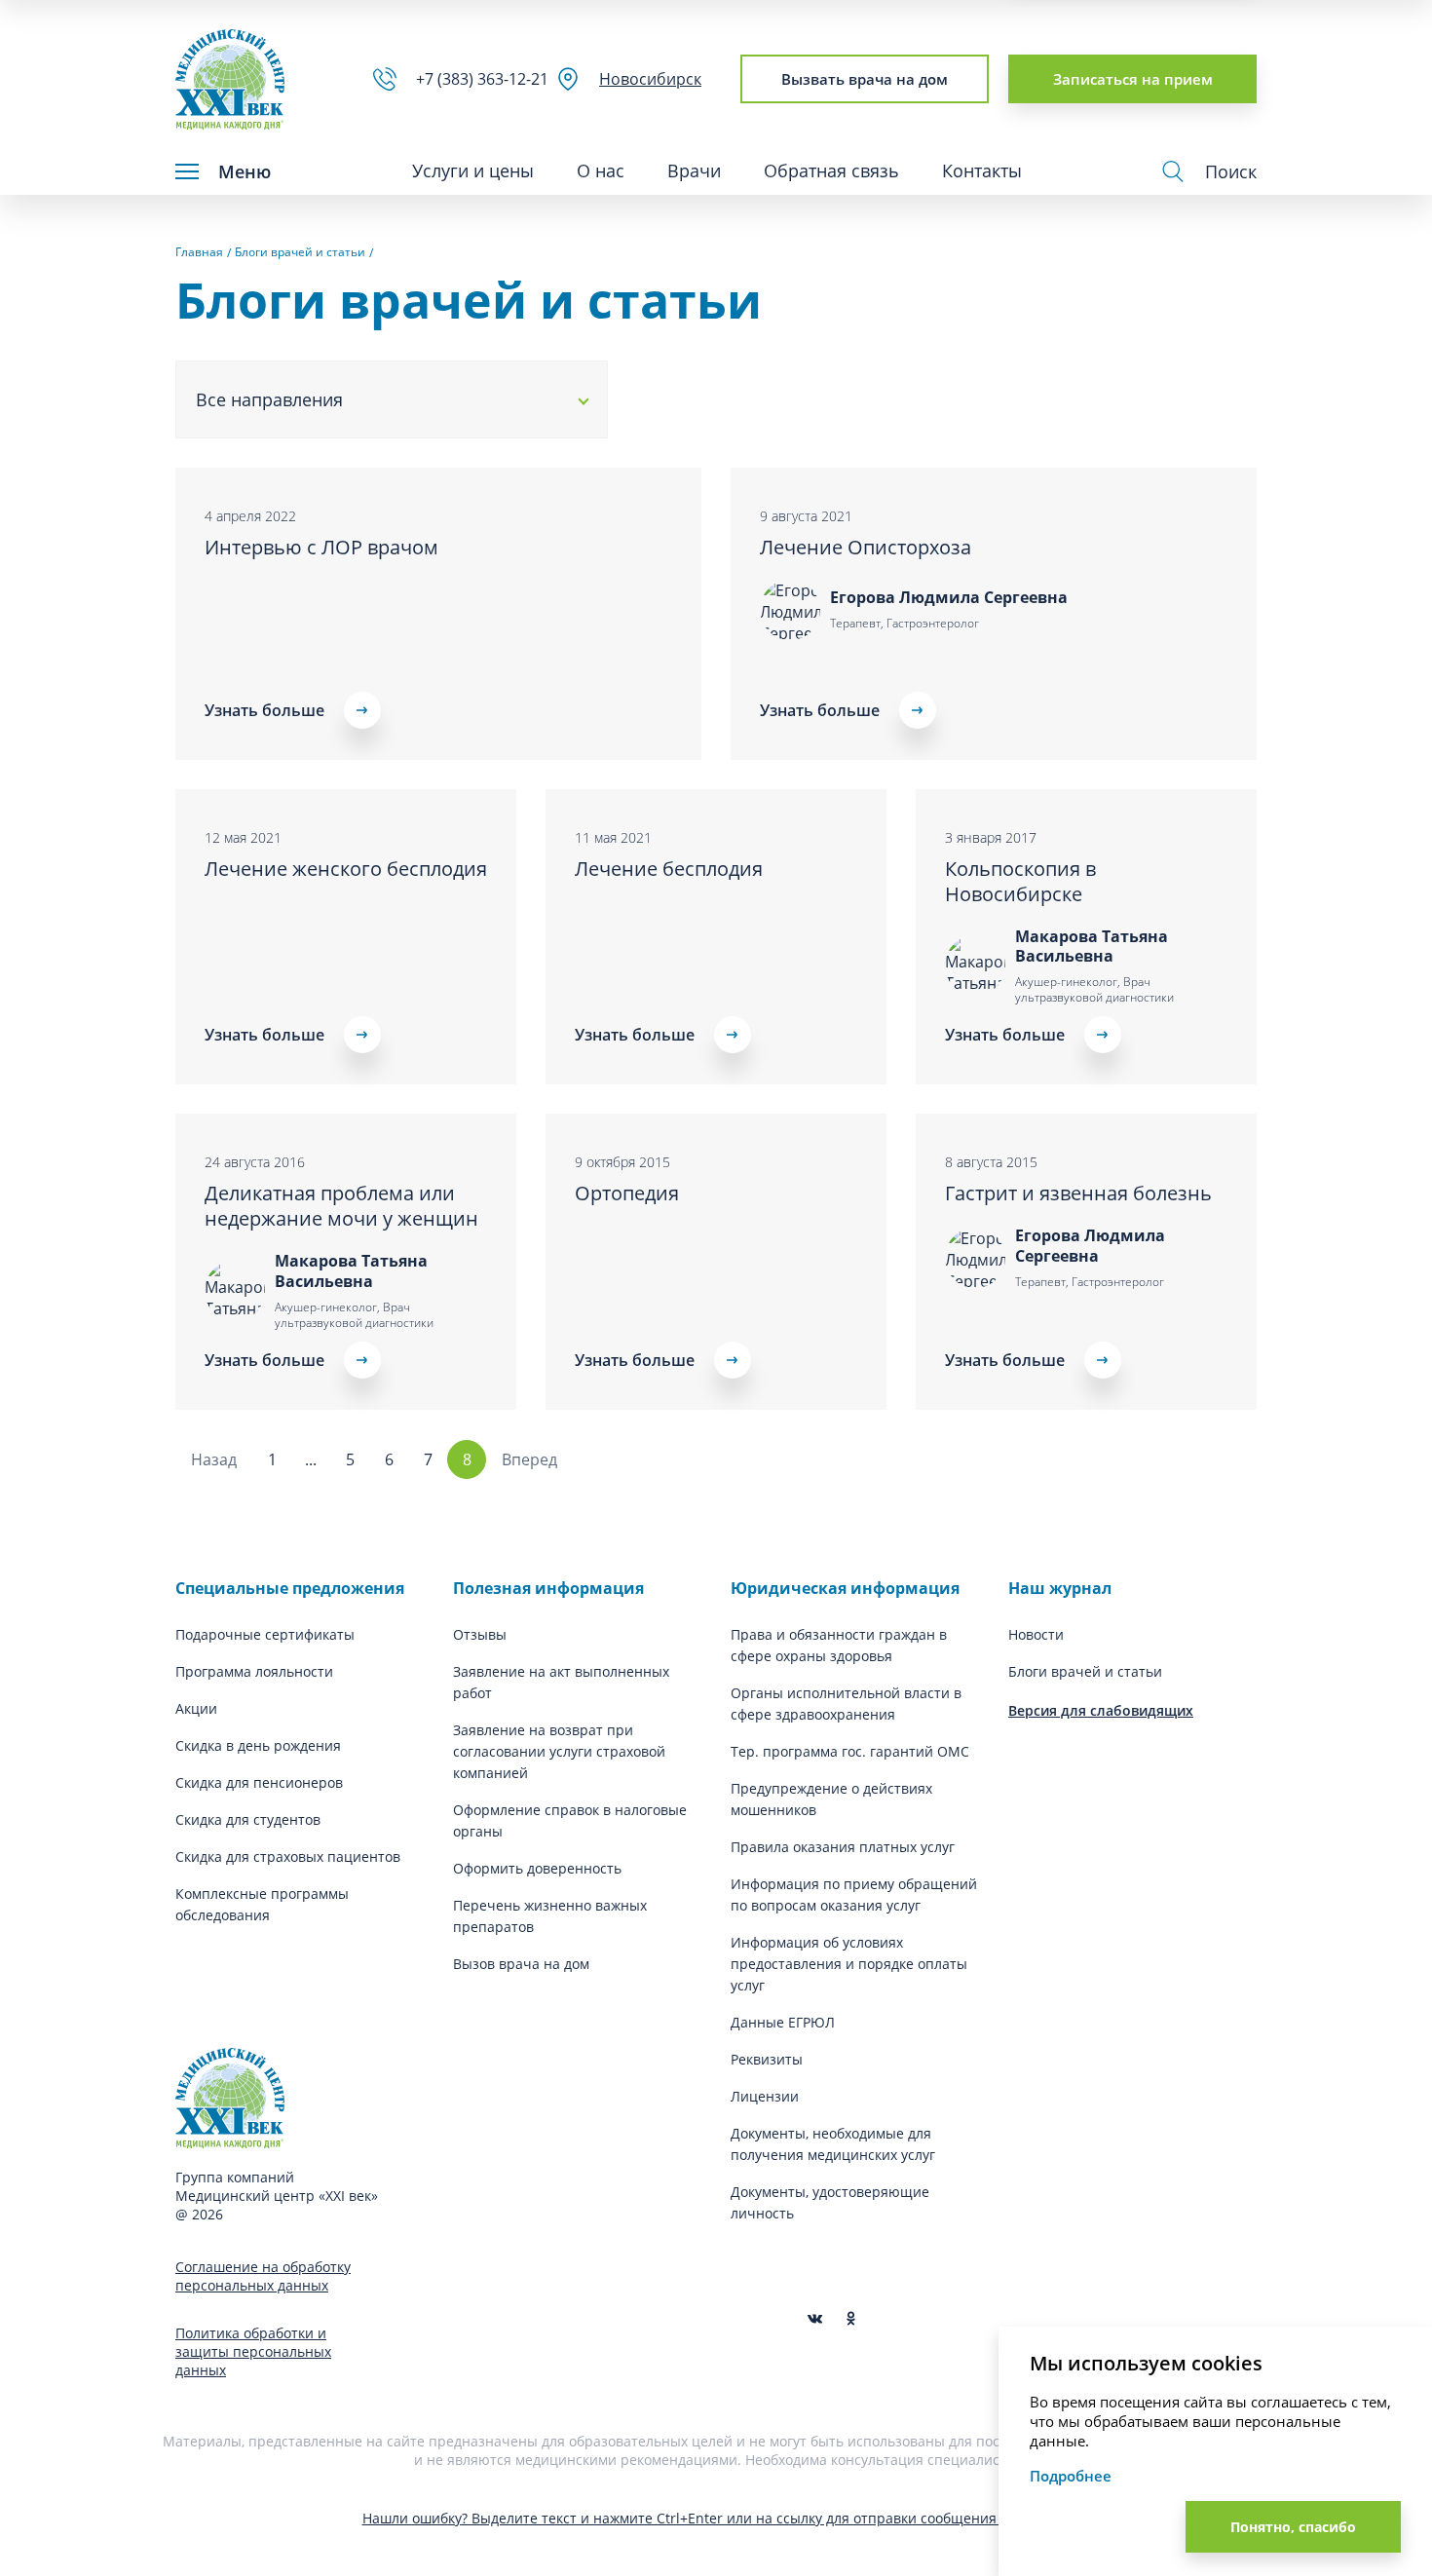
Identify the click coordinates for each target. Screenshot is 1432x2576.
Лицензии (765, 2096)
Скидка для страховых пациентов (288, 1856)
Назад (214, 1459)
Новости (1036, 1634)
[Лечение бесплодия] (716, 937)
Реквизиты (767, 2059)
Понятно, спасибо (1293, 2527)
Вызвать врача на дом (865, 79)
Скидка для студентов (248, 1819)
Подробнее (1071, 2476)
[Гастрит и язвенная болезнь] (1086, 1262)
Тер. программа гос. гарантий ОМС (850, 1751)
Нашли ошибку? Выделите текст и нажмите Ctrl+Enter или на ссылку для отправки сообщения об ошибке (716, 2518)
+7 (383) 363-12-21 (486, 79)
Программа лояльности (254, 1671)
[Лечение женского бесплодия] (346, 937)
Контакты (982, 170)
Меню (245, 171)
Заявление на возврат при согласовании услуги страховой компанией (559, 1751)
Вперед (529, 1459)
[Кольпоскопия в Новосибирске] (1086, 937)
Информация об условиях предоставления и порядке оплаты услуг (849, 1964)
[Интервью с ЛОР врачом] (438, 614)
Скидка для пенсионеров (259, 1782)
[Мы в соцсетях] (851, 2318)
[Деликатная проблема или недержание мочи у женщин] (346, 1262)
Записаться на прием (1133, 79)
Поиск (1231, 171)
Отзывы (480, 1634)
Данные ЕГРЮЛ (783, 2022)
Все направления (269, 399)
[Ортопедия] (716, 1262)
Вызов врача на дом (521, 1964)
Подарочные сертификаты (265, 1634)
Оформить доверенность (537, 1868)
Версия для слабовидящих (1101, 1710)
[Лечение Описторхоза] (994, 614)
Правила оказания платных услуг (843, 1847)
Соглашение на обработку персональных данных (263, 2276)
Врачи (694, 170)
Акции (196, 1708)
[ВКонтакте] (815, 2318)
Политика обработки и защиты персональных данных (253, 2351)
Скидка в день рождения (258, 1745)
